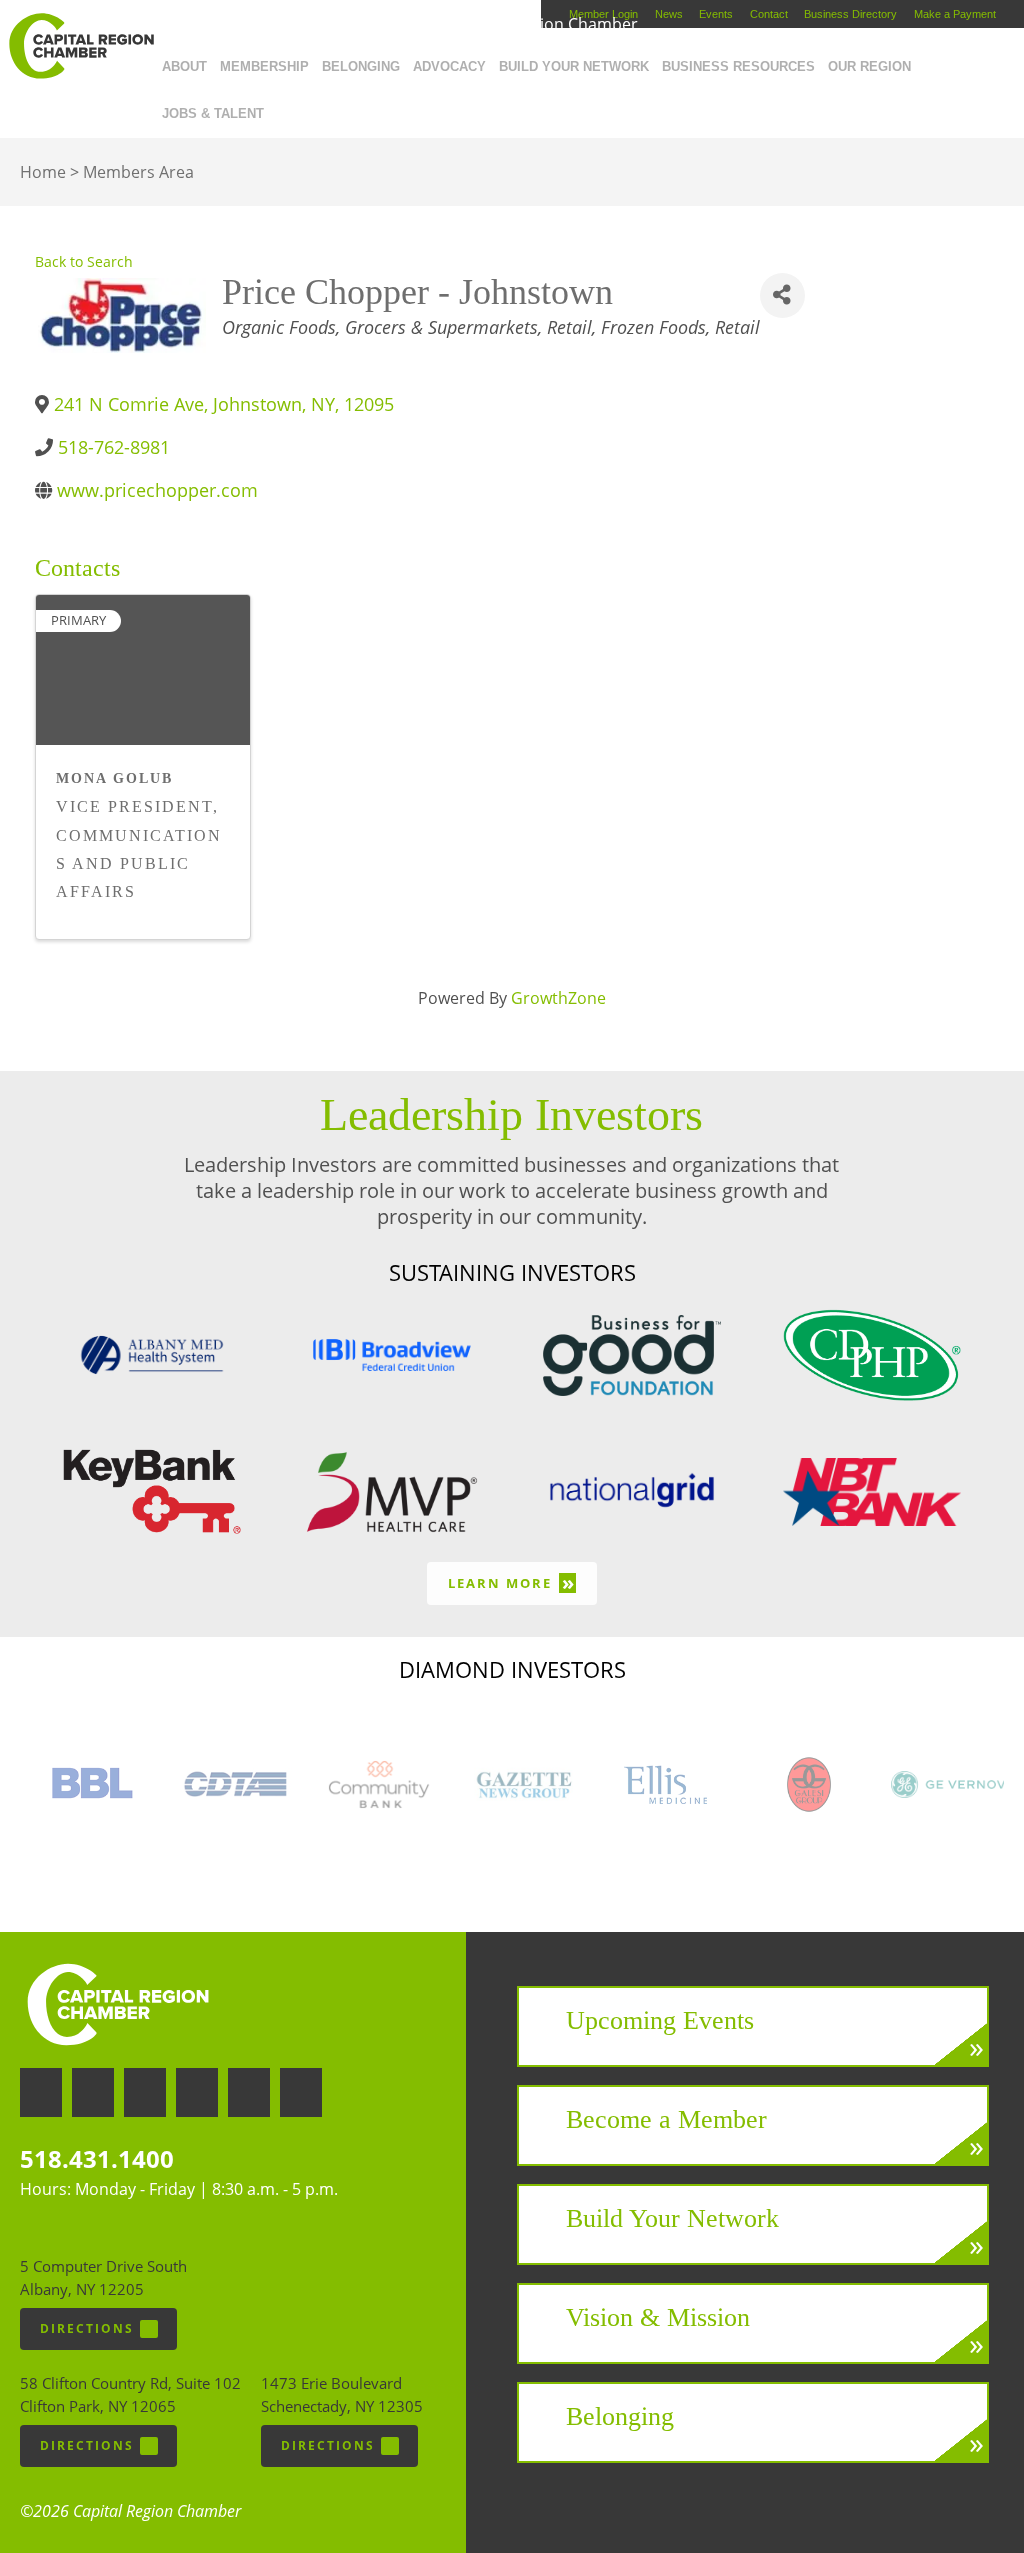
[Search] (276, 109)
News (669, 14)
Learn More (512, 1582)
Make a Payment (955, 14)
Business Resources (738, 66)
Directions (87, 2328)
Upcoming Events (660, 2020)
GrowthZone (558, 998)
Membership (264, 66)
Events (716, 14)
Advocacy (449, 66)
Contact (769, 14)
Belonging (361, 66)
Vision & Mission (658, 2317)
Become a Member (666, 2119)
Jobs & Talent (213, 113)
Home (43, 172)
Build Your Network (574, 66)
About (184, 66)
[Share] (782, 295)
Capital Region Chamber (81, 46)
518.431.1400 (97, 2158)
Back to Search (84, 261)
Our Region (869, 66)
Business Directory (850, 14)
